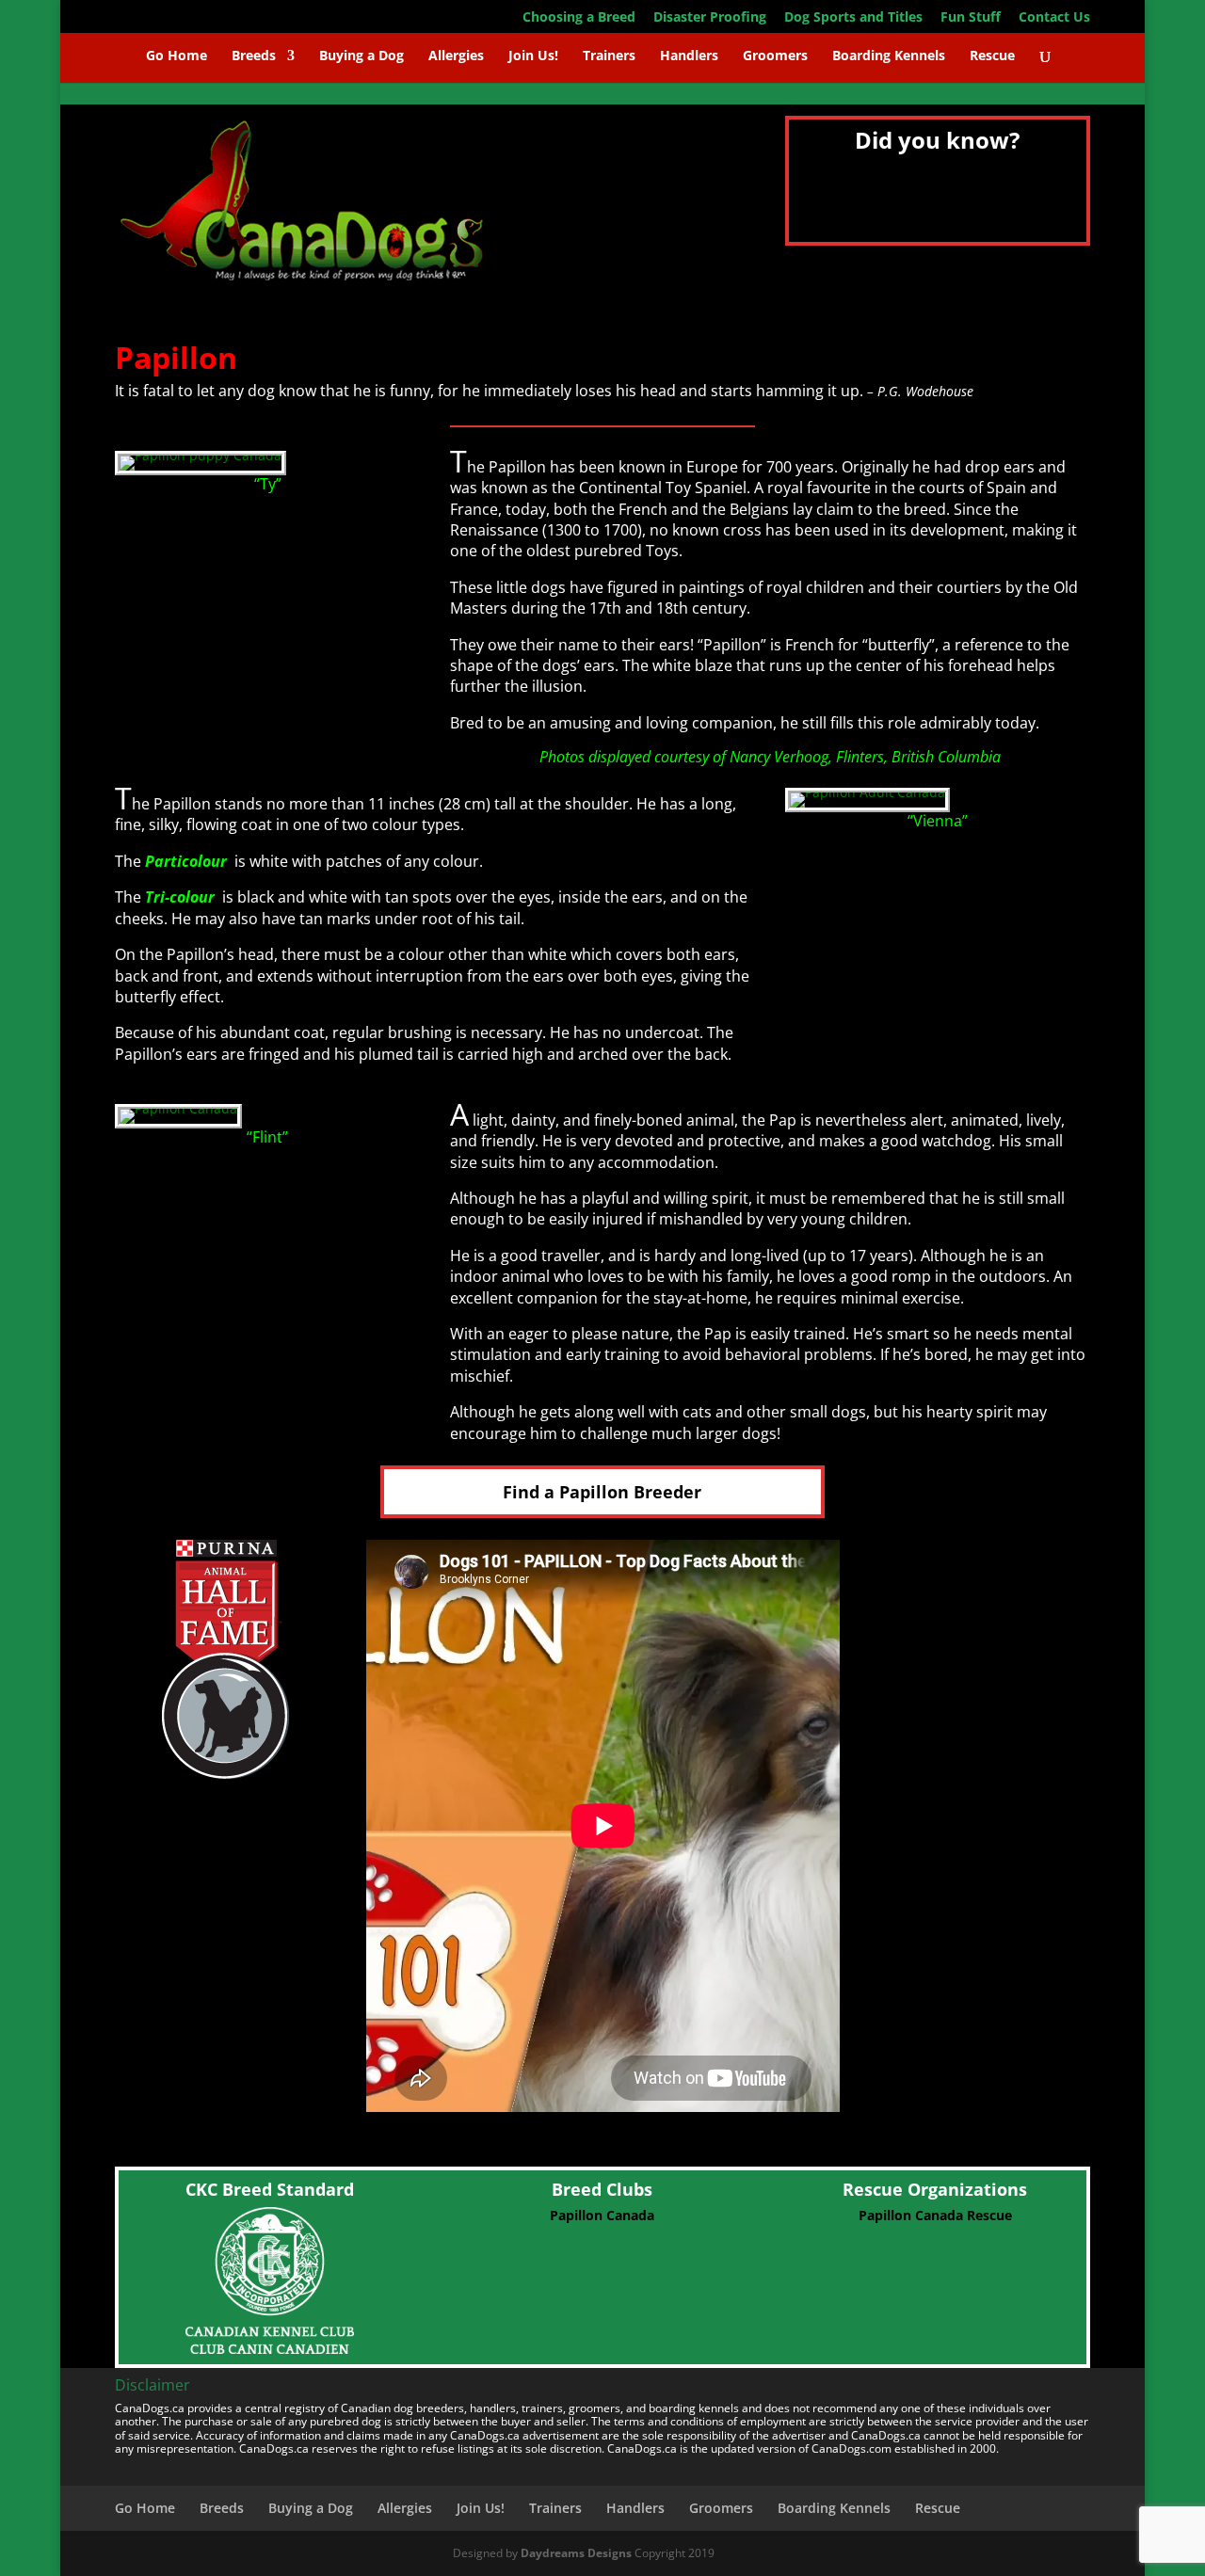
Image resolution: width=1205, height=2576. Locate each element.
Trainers (609, 56)
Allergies (456, 56)
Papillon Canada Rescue (935, 2215)
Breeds (254, 56)
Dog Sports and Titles (853, 18)
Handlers (689, 56)
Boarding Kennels (889, 56)
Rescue (992, 56)
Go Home (177, 56)
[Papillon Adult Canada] (868, 792)
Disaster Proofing (710, 18)
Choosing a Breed (579, 18)
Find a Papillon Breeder (602, 1492)
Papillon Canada (602, 2215)
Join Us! (533, 56)
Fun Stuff (971, 18)
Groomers (775, 56)
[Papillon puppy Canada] (201, 455)
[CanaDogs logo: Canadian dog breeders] (303, 293)
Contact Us (1054, 18)
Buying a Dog (361, 56)
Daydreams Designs (576, 2553)
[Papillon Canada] (178, 1108)
